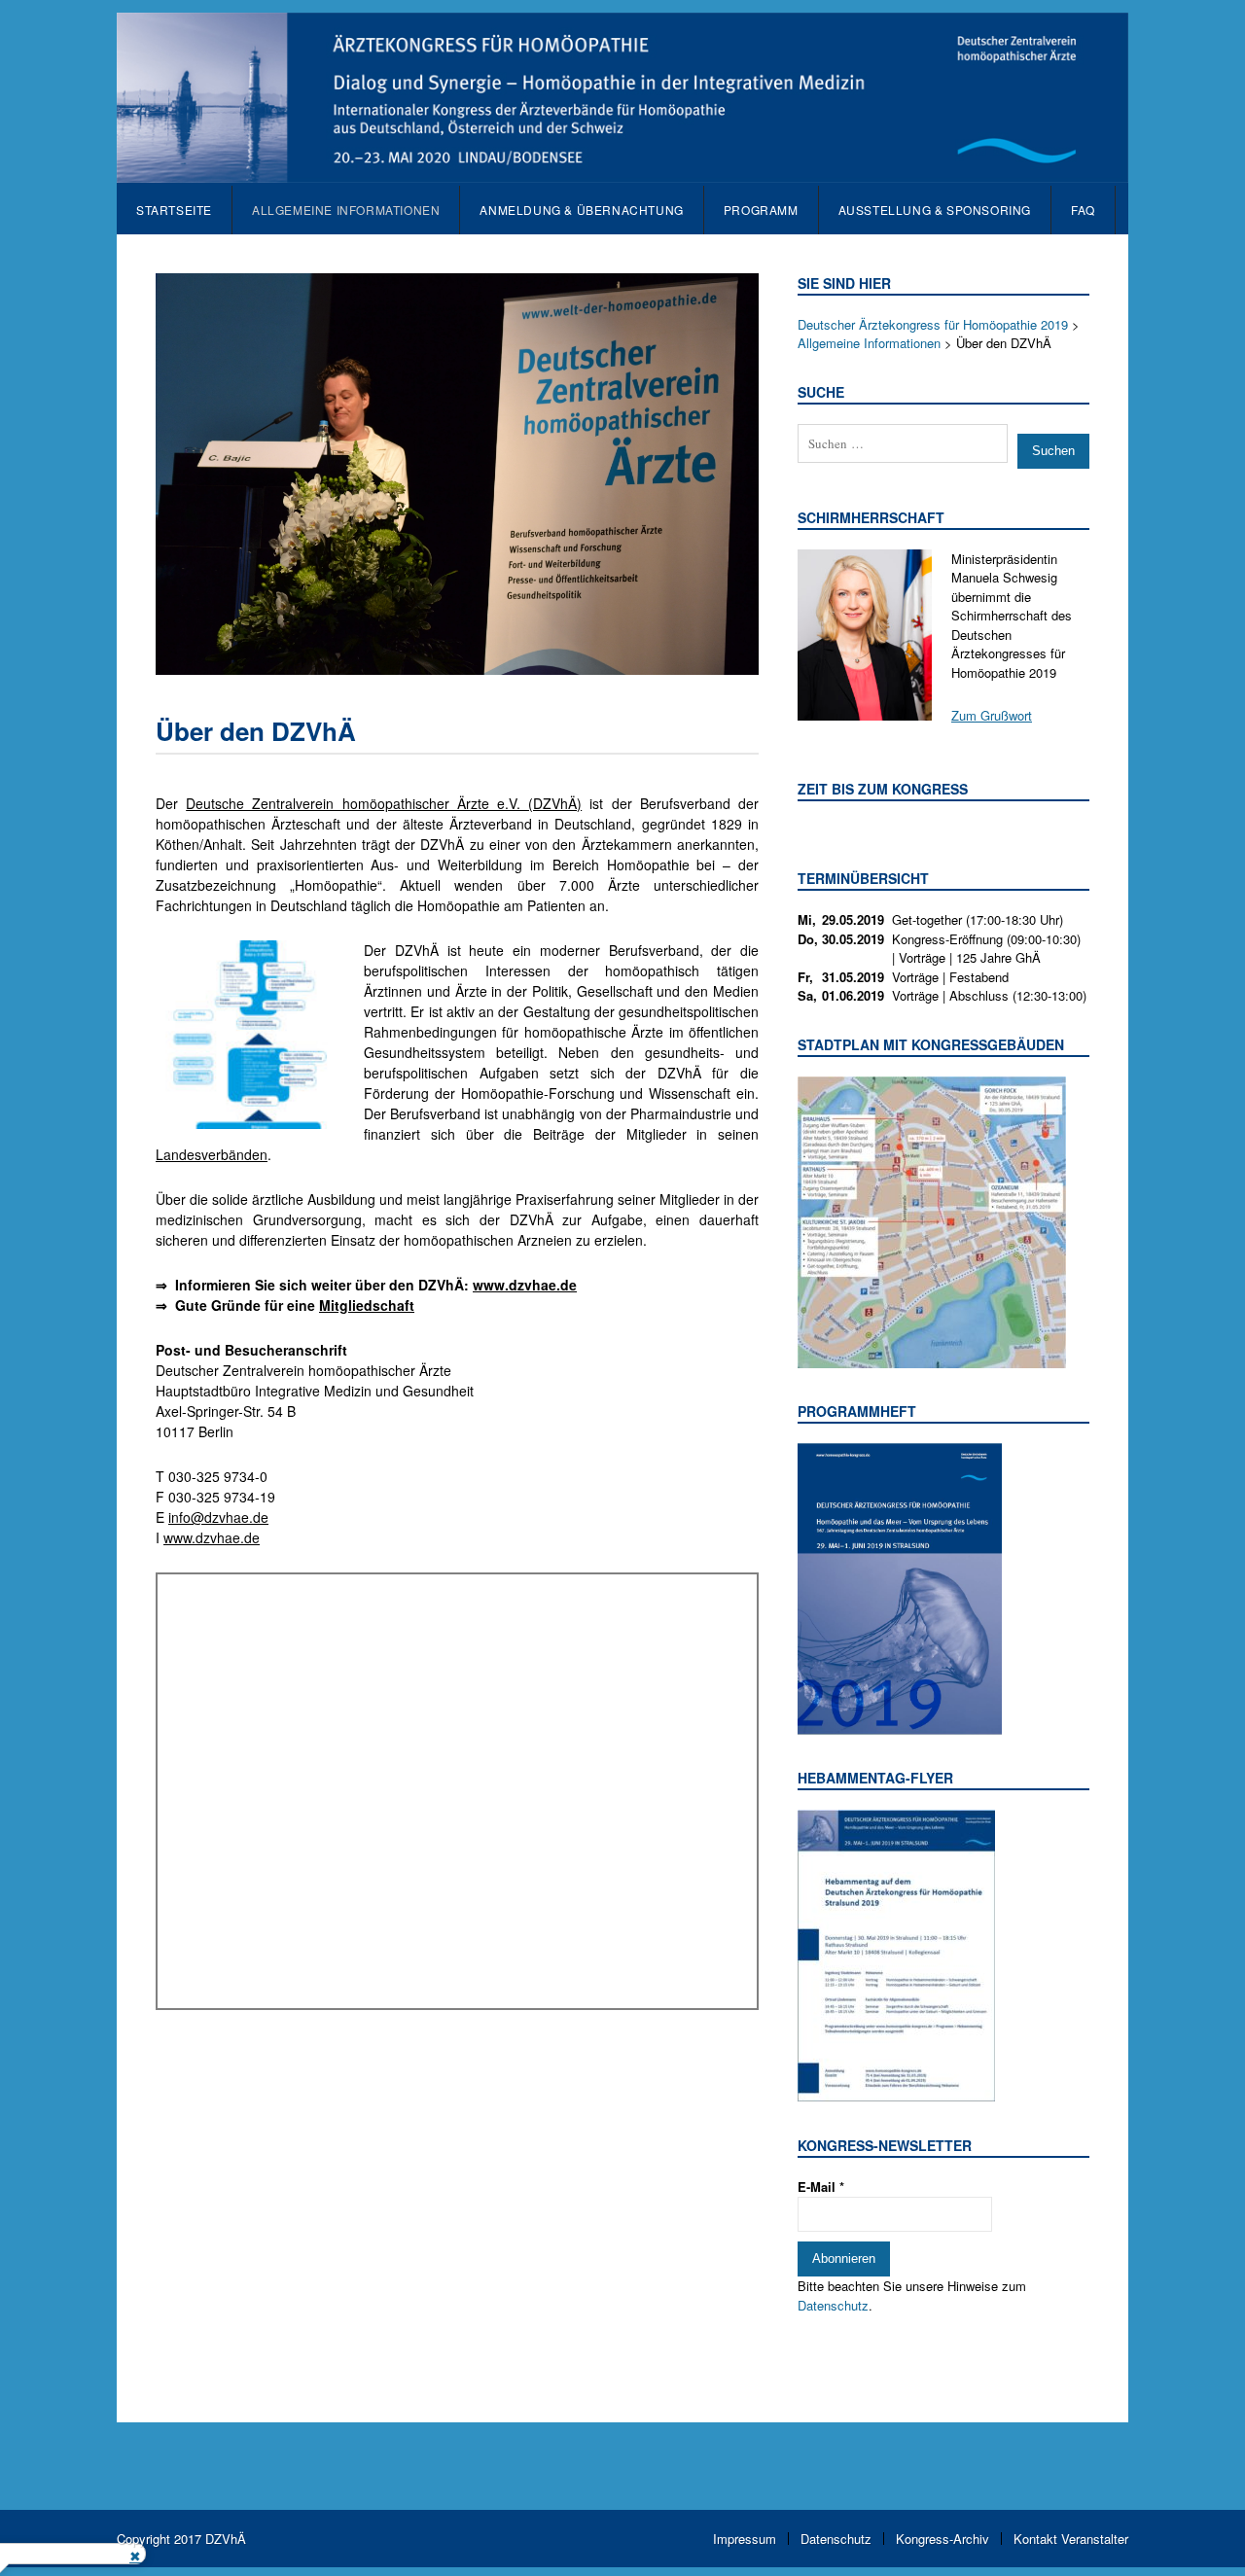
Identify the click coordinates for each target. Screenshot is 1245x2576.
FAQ (1083, 210)
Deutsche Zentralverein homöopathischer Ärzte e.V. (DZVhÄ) (384, 803)
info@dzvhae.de (218, 1517)
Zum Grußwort (992, 715)
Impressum (745, 2539)
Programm (761, 210)
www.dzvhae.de (212, 1537)
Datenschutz (833, 2305)
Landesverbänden (212, 1154)
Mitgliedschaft (367, 1305)
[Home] (622, 173)
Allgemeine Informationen (346, 210)
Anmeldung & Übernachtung (581, 210)
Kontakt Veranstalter (1071, 2539)
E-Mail (821, 2187)
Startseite (174, 210)
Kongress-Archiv (943, 2539)
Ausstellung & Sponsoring (935, 210)
